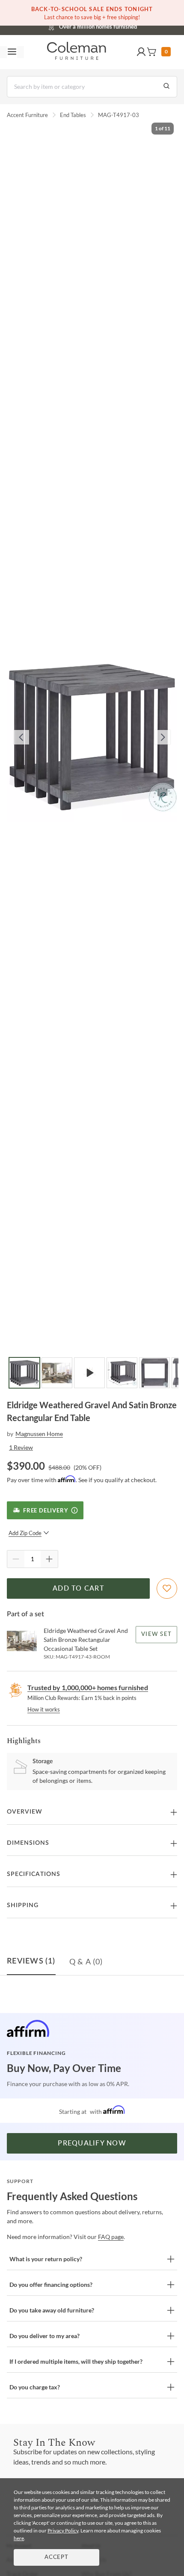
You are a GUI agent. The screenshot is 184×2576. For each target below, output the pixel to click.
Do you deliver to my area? (45, 2336)
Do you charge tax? (35, 2387)
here (19, 2538)
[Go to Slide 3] (89, 1373)
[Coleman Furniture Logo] (77, 52)
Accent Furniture (27, 115)
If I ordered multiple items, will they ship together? (76, 2361)
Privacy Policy (63, 2531)
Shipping (23, 1905)
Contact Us (126, 26)
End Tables (73, 115)
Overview (25, 1812)
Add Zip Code (25, 1533)
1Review (21, 1447)
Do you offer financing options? (51, 2284)
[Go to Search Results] (166, 87)
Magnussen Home (39, 1434)
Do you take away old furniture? (52, 2310)
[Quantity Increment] (49, 1559)
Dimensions (28, 1843)
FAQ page (111, 2237)
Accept (56, 2557)
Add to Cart (78, 1588)
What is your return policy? (46, 2259)
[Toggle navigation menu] (12, 52)
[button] (141, 52)
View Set (156, 1634)
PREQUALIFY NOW (92, 2143)
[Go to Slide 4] (122, 1373)
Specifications (34, 1874)
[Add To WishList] (167, 1588)
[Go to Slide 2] (57, 1373)
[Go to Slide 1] (24, 1373)
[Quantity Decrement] (16, 1559)
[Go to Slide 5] (154, 1373)
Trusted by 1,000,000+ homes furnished (88, 1687)
